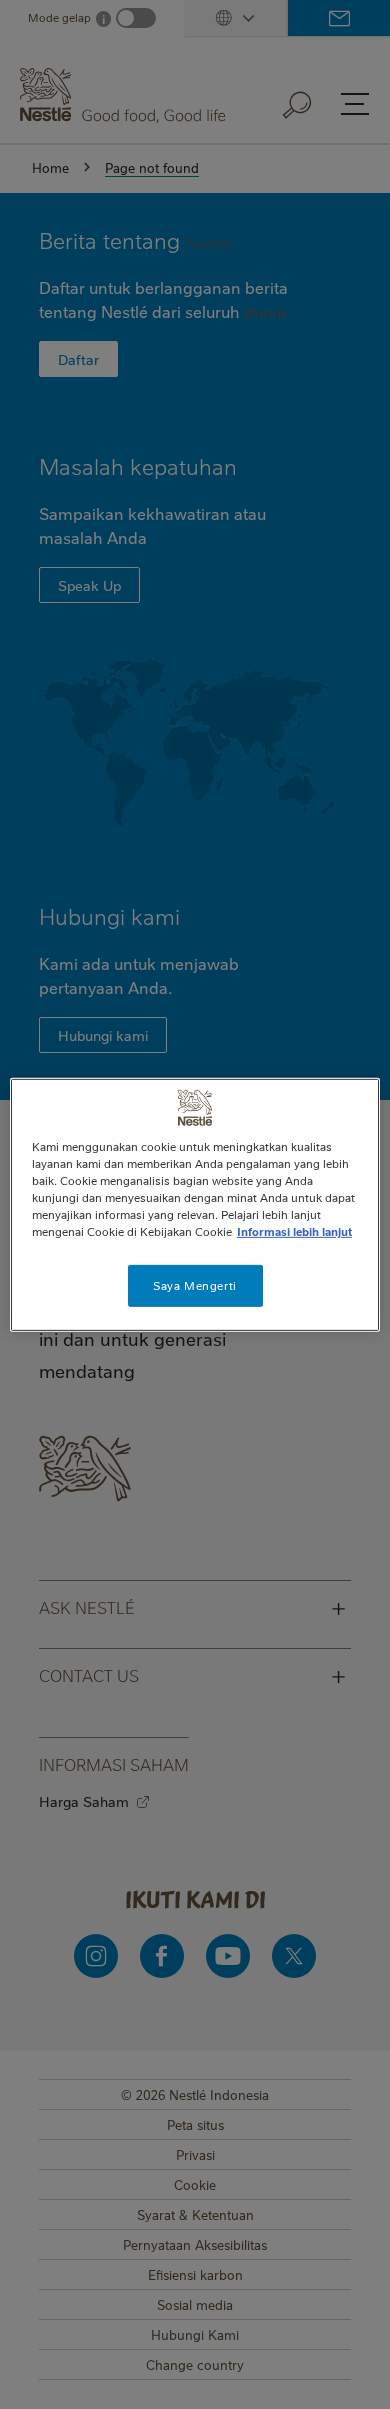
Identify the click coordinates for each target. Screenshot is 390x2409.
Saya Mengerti (194, 1285)
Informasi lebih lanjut (294, 1231)
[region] (195, 1204)
